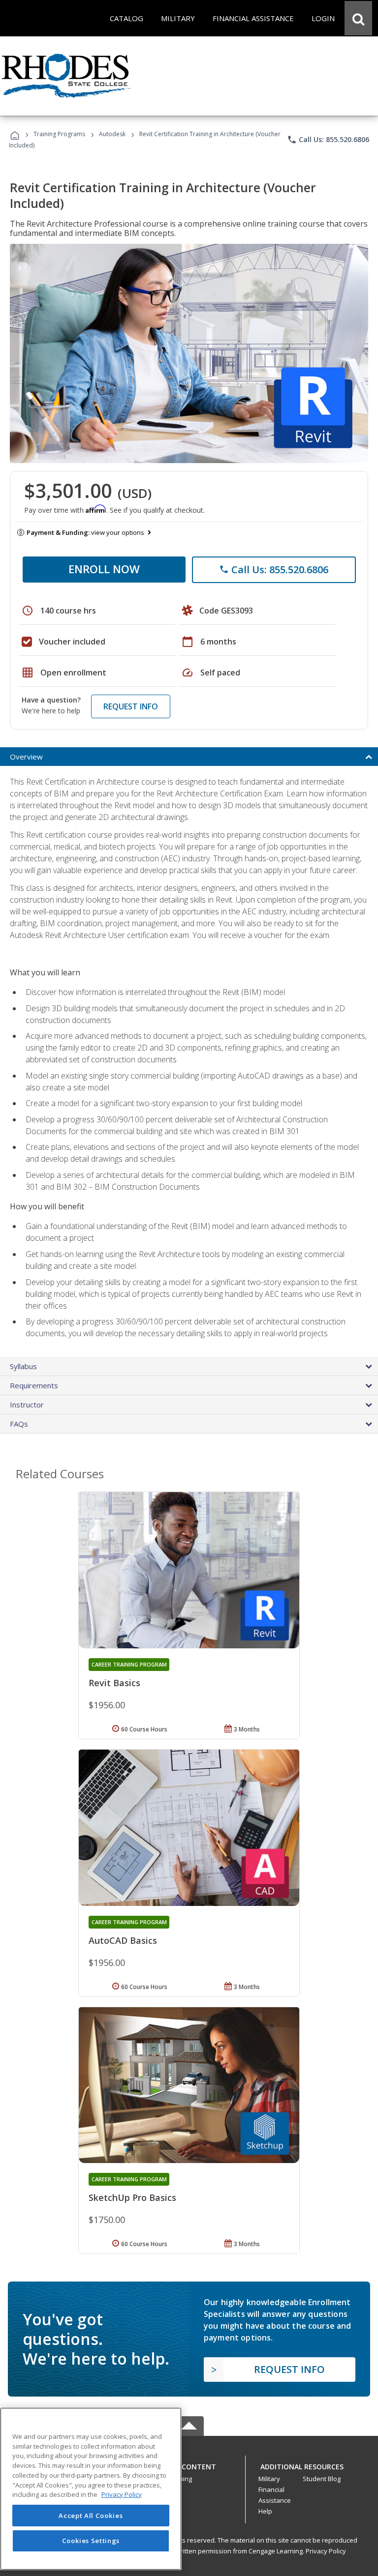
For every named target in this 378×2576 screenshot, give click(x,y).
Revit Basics (114, 1683)
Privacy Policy (326, 2551)
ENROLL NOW (104, 569)
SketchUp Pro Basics (132, 2197)
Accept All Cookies (91, 2516)
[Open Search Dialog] (358, 18)
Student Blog (322, 2479)
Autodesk (112, 134)
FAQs (19, 1424)
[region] (91, 2489)
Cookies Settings (91, 2541)
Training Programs (59, 134)
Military (269, 2479)
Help (265, 2511)
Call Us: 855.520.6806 (328, 140)
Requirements (34, 1385)
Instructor (27, 1405)
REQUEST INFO (131, 706)
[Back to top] (189, 2464)
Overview (26, 757)
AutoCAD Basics (123, 1940)
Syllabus (23, 1366)
